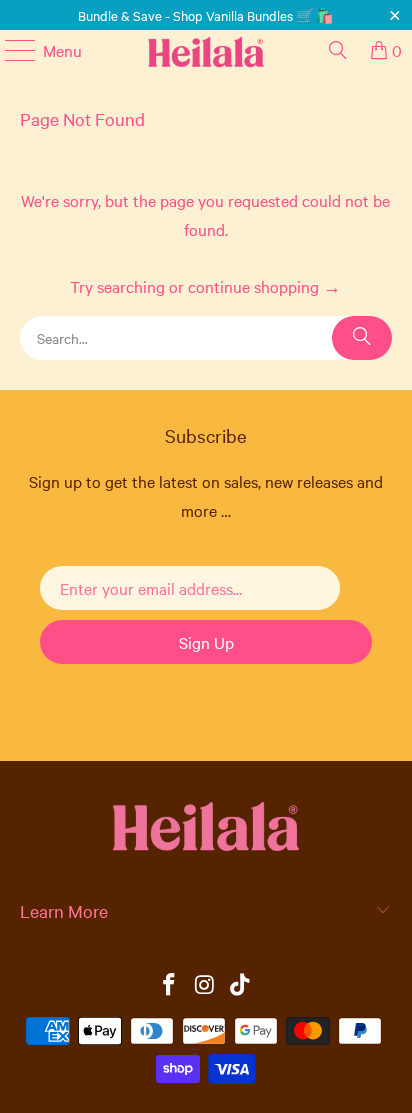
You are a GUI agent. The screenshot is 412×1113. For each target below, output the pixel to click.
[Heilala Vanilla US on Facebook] (169, 985)
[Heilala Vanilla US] (206, 50)
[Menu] (10, 50)
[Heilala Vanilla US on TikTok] (241, 985)
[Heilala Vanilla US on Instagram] (205, 985)
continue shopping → (264, 286)
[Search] (338, 50)
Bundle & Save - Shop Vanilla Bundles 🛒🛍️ (206, 15)
